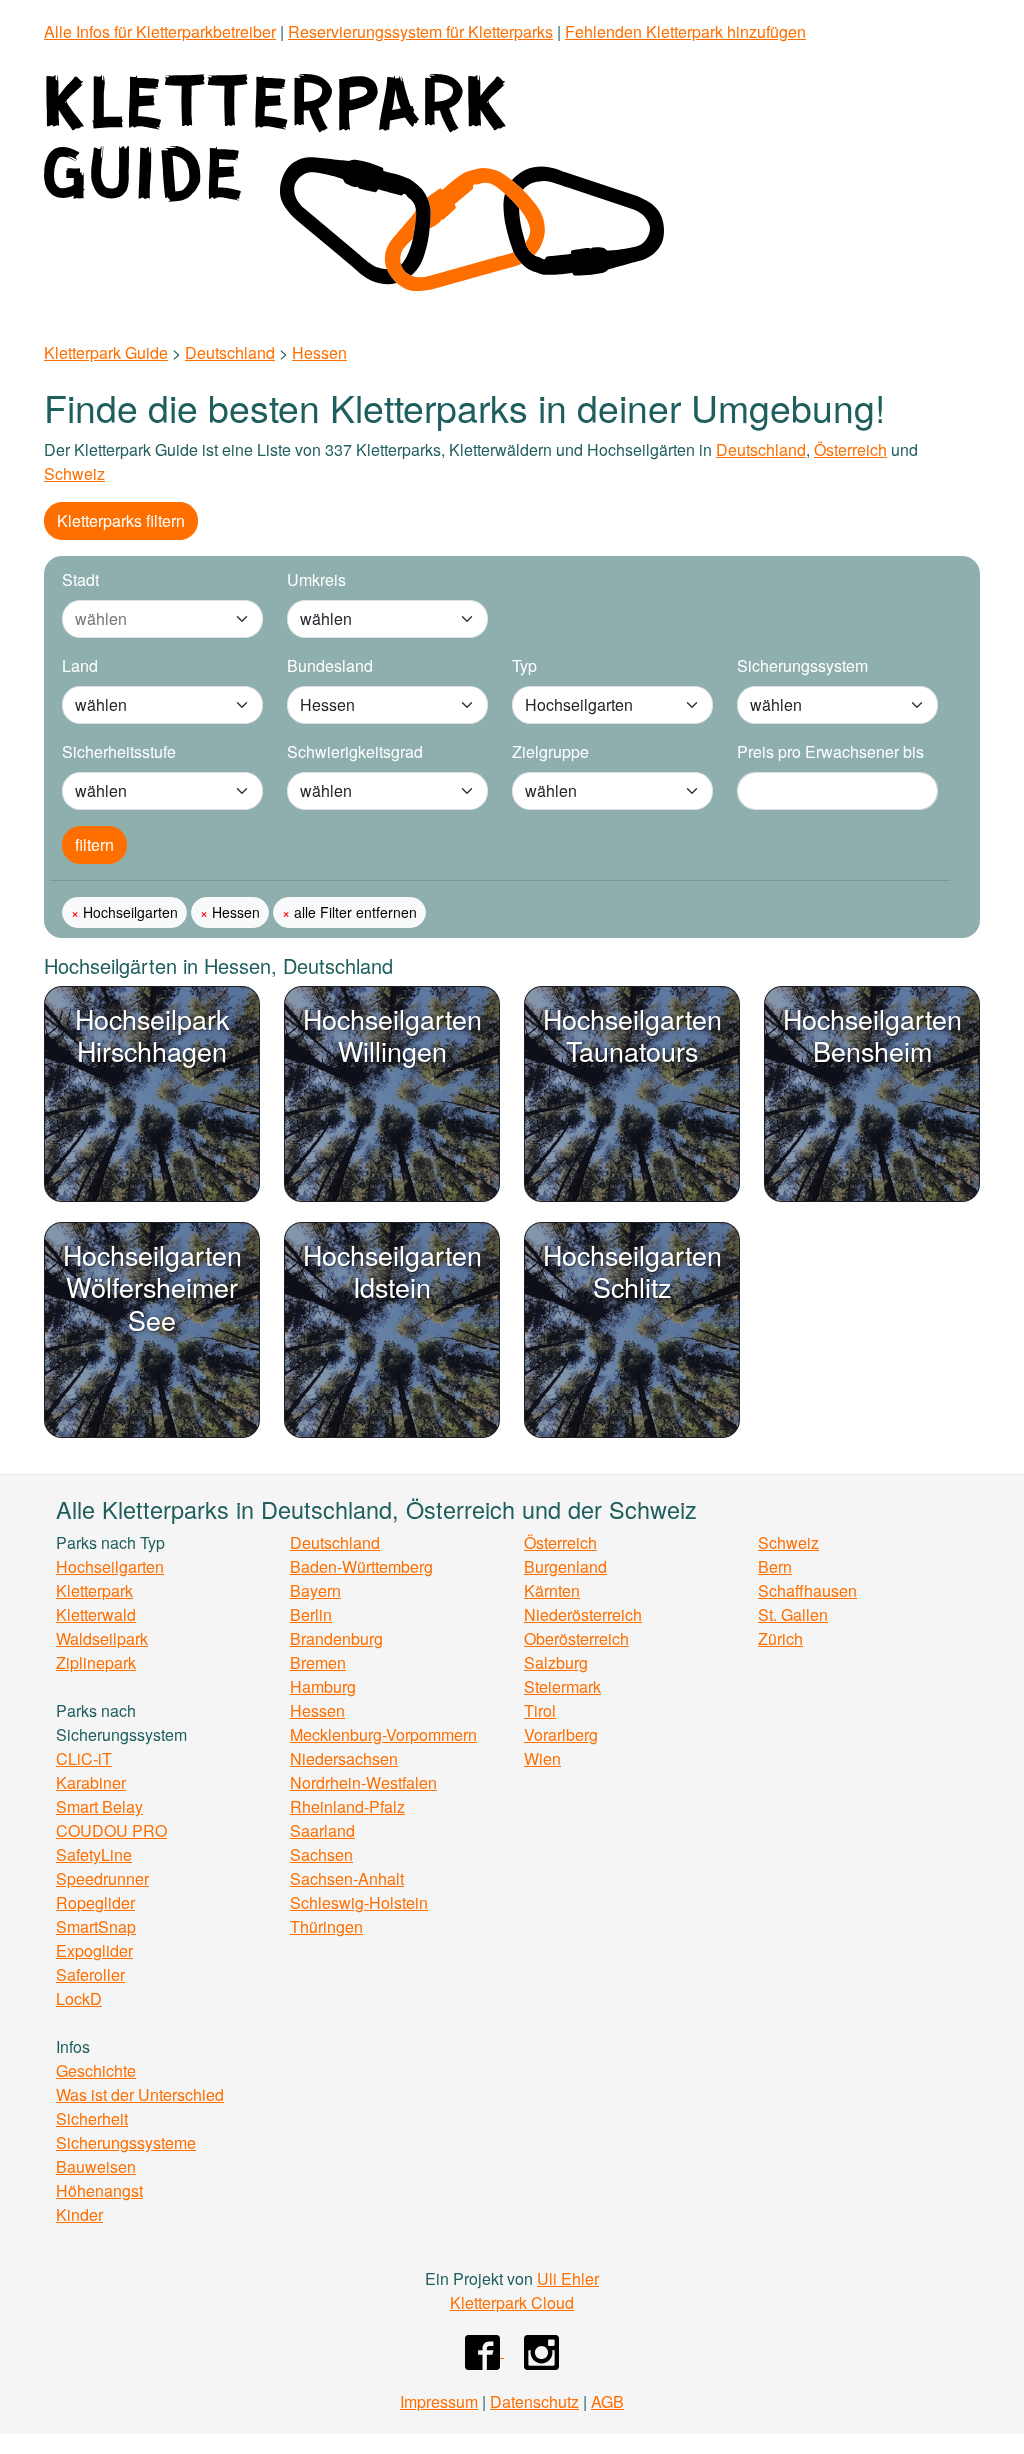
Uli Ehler (568, 2278)
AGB (607, 2401)
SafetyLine (94, 1854)
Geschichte (96, 2070)
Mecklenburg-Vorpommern (383, 1734)
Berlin (311, 1614)
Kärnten (552, 1590)
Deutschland (230, 352)
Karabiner (91, 1782)
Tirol (540, 1710)
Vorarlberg (561, 1734)
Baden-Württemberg (361, 1566)
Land (80, 665)
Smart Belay (99, 1806)
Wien (542, 1758)
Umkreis (316, 579)
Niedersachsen (344, 1758)
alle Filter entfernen (353, 912)
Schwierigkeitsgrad (355, 751)
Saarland (322, 1830)
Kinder (79, 2214)
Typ (524, 665)
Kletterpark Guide (106, 352)
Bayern (315, 1590)
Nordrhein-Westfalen (363, 1782)
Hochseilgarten (128, 912)
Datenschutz (534, 2401)
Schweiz (74, 473)
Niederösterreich (583, 1614)
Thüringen (326, 1926)
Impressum (439, 2401)
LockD (79, 1998)
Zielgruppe (550, 751)
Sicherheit (92, 2118)
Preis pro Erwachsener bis (830, 751)
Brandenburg (336, 1638)
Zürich (780, 1638)
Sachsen (321, 1854)
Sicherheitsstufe (119, 751)
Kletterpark (94, 1590)
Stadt (80, 579)
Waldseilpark (102, 1638)
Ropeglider (95, 1902)
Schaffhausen (807, 1590)
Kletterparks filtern (121, 520)
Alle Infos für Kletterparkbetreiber (160, 31)
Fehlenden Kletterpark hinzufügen (685, 31)
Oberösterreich (576, 1638)
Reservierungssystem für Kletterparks (420, 31)
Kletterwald (96, 1614)
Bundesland (330, 665)
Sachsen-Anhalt (347, 1878)
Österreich (850, 449)
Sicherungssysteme (126, 2142)
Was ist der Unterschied (140, 2094)
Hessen (319, 352)
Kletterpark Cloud (512, 2302)
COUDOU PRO (111, 1830)
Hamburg (323, 1686)
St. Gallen (793, 1614)
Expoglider (94, 1950)
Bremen (318, 1662)
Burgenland (565, 1566)
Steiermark (562, 1686)
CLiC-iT (84, 1758)
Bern (775, 1566)
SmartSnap (96, 1926)
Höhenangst (99, 2190)
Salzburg (556, 1662)
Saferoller (90, 1974)
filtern (94, 844)
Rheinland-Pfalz (347, 1806)
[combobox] (142, 619)
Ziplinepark (96, 1662)
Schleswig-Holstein (359, 1902)
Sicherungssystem (802, 665)
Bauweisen (96, 2166)
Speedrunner (102, 1878)
